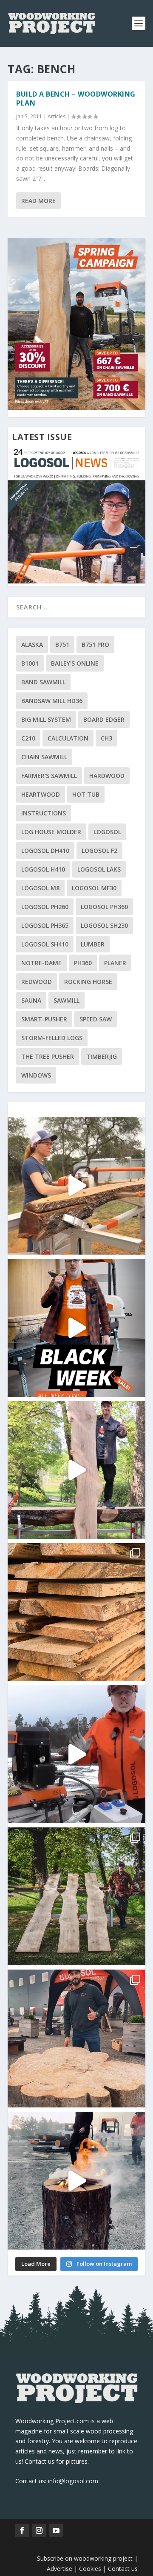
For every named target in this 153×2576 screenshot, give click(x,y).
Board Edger (104, 719)
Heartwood (41, 794)
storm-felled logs (52, 1038)
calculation (68, 738)
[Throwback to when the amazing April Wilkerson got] (76, 1186)
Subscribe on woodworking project (85, 2558)
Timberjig (102, 1056)
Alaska (32, 645)
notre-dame (41, 963)
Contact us (123, 2569)
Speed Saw (96, 1019)
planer (115, 963)
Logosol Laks (99, 869)
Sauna (31, 1000)
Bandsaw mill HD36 (52, 701)
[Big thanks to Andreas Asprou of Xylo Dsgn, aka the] (76, 2038)
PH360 (83, 963)
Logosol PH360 (104, 907)
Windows (36, 1075)
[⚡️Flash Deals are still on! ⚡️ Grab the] (76, 1470)
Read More (38, 201)
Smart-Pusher (44, 1019)
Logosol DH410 (45, 851)
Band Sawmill (43, 682)
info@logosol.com (73, 2481)
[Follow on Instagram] (39, 2530)
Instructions (44, 813)
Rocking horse (88, 982)
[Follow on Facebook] (22, 2530)
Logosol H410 (43, 869)
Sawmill (67, 1000)
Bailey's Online (75, 663)
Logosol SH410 (45, 944)
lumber (93, 944)
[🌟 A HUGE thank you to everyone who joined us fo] (76, 2181)
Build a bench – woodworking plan (76, 99)
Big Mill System (46, 719)
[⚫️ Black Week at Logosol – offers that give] (76, 1328)
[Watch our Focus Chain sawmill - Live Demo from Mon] (76, 1754)
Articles (57, 116)
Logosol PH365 (45, 925)
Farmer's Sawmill (49, 776)
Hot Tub (86, 794)
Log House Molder (51, 832)
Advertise (59, 2569)
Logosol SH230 (104, 925)
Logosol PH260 (45, 907)
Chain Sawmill (44, 757)
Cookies (91, 2569)
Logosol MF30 (94, 888)
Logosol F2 (99, 851)
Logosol (107, 832)
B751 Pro (95, 645)
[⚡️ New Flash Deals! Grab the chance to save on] (76, 1896)
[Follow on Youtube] (56, 2530)
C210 (28, 738)
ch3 (106, 738)
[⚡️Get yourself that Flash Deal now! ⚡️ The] (76, 1612)
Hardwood (107, 776)
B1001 (30, 663)
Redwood (37, 982)
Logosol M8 (40, 888)
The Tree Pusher (48, 1056)
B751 (62, 645)
